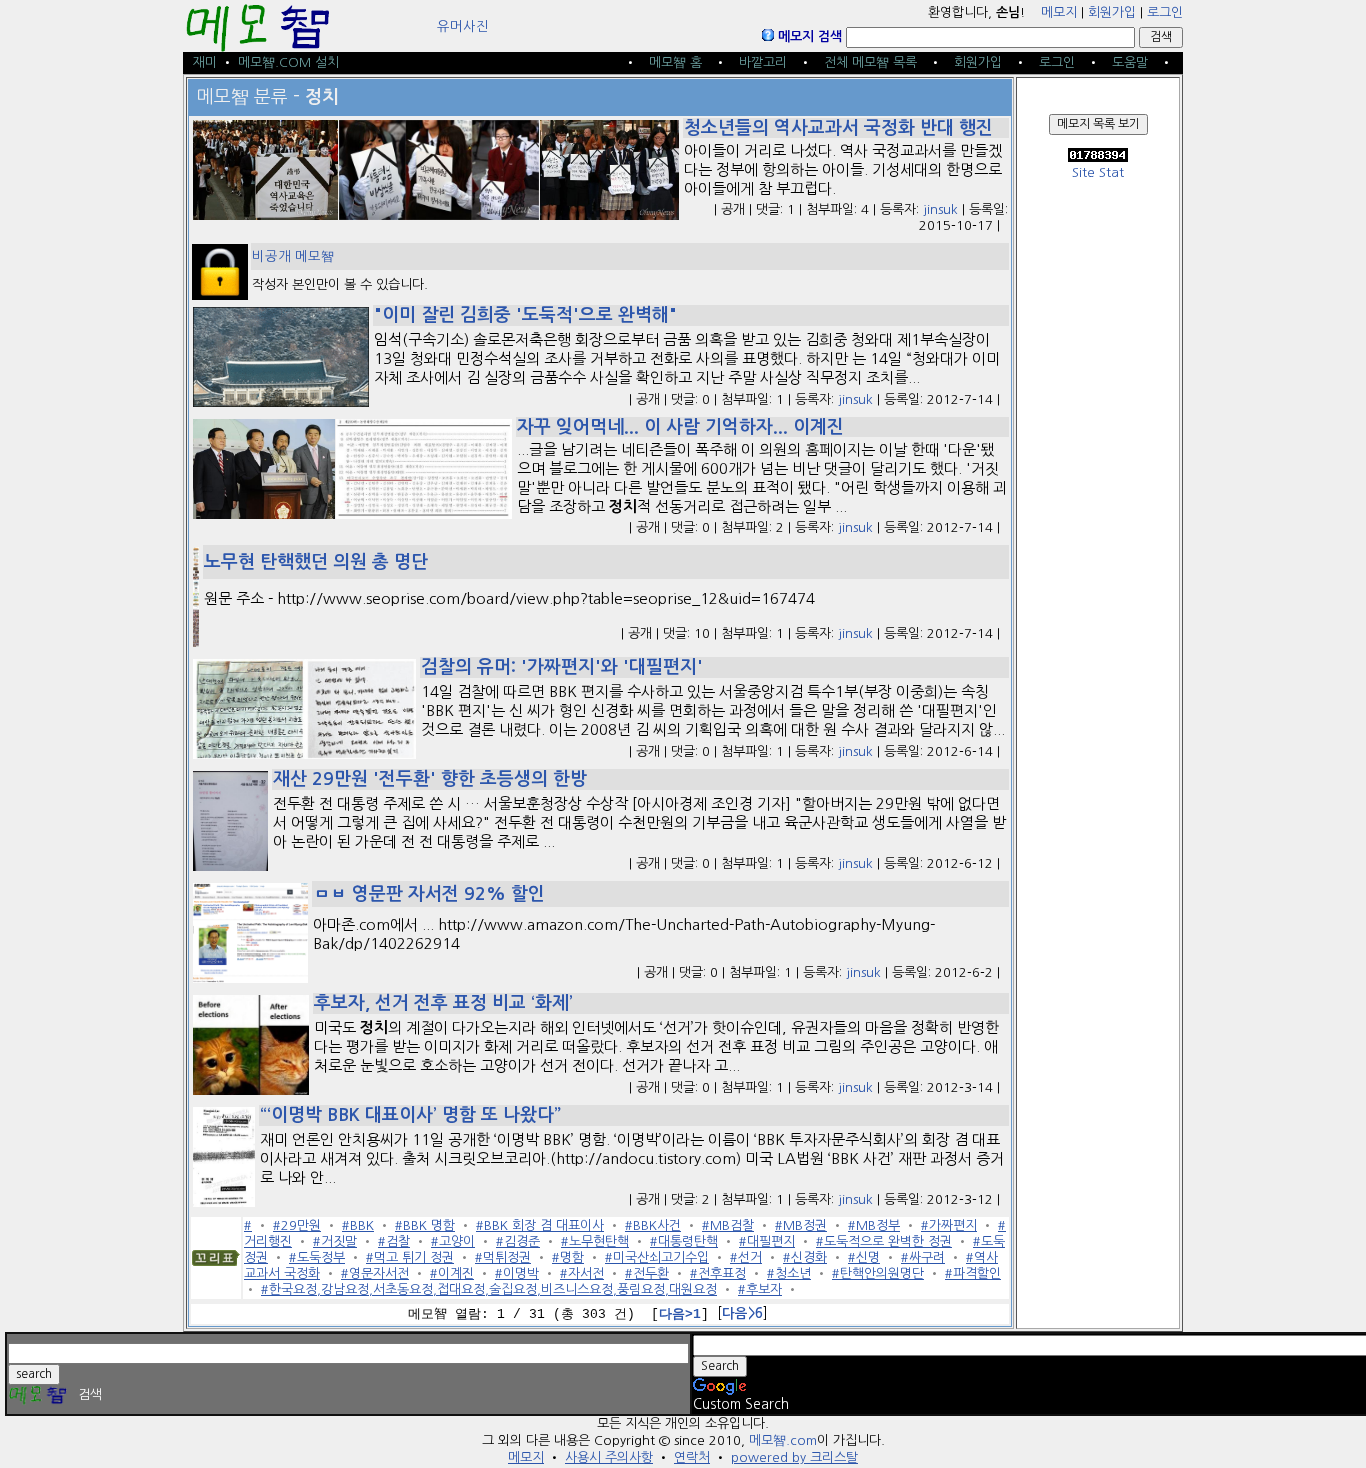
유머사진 (463, 26)
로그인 (1165, 12)
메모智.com (783, 1440)
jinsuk (940, 209)
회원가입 (1112, 12)
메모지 (1059, 12)
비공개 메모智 (293, 256)
